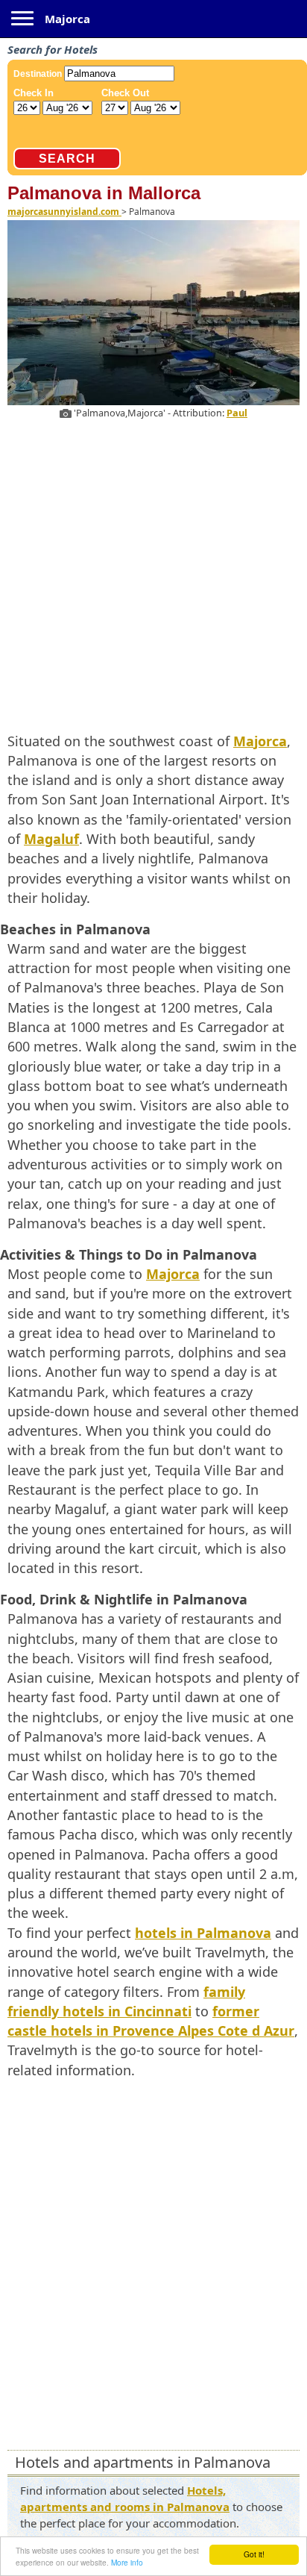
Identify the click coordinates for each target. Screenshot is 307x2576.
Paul (237, 413)
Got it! (254, 2554)
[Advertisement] (153, 573)
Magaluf (51, 839)
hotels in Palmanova (203, 1933)
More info (127, 2562)
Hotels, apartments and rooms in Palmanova (125, 2498)
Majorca (67, 19)
